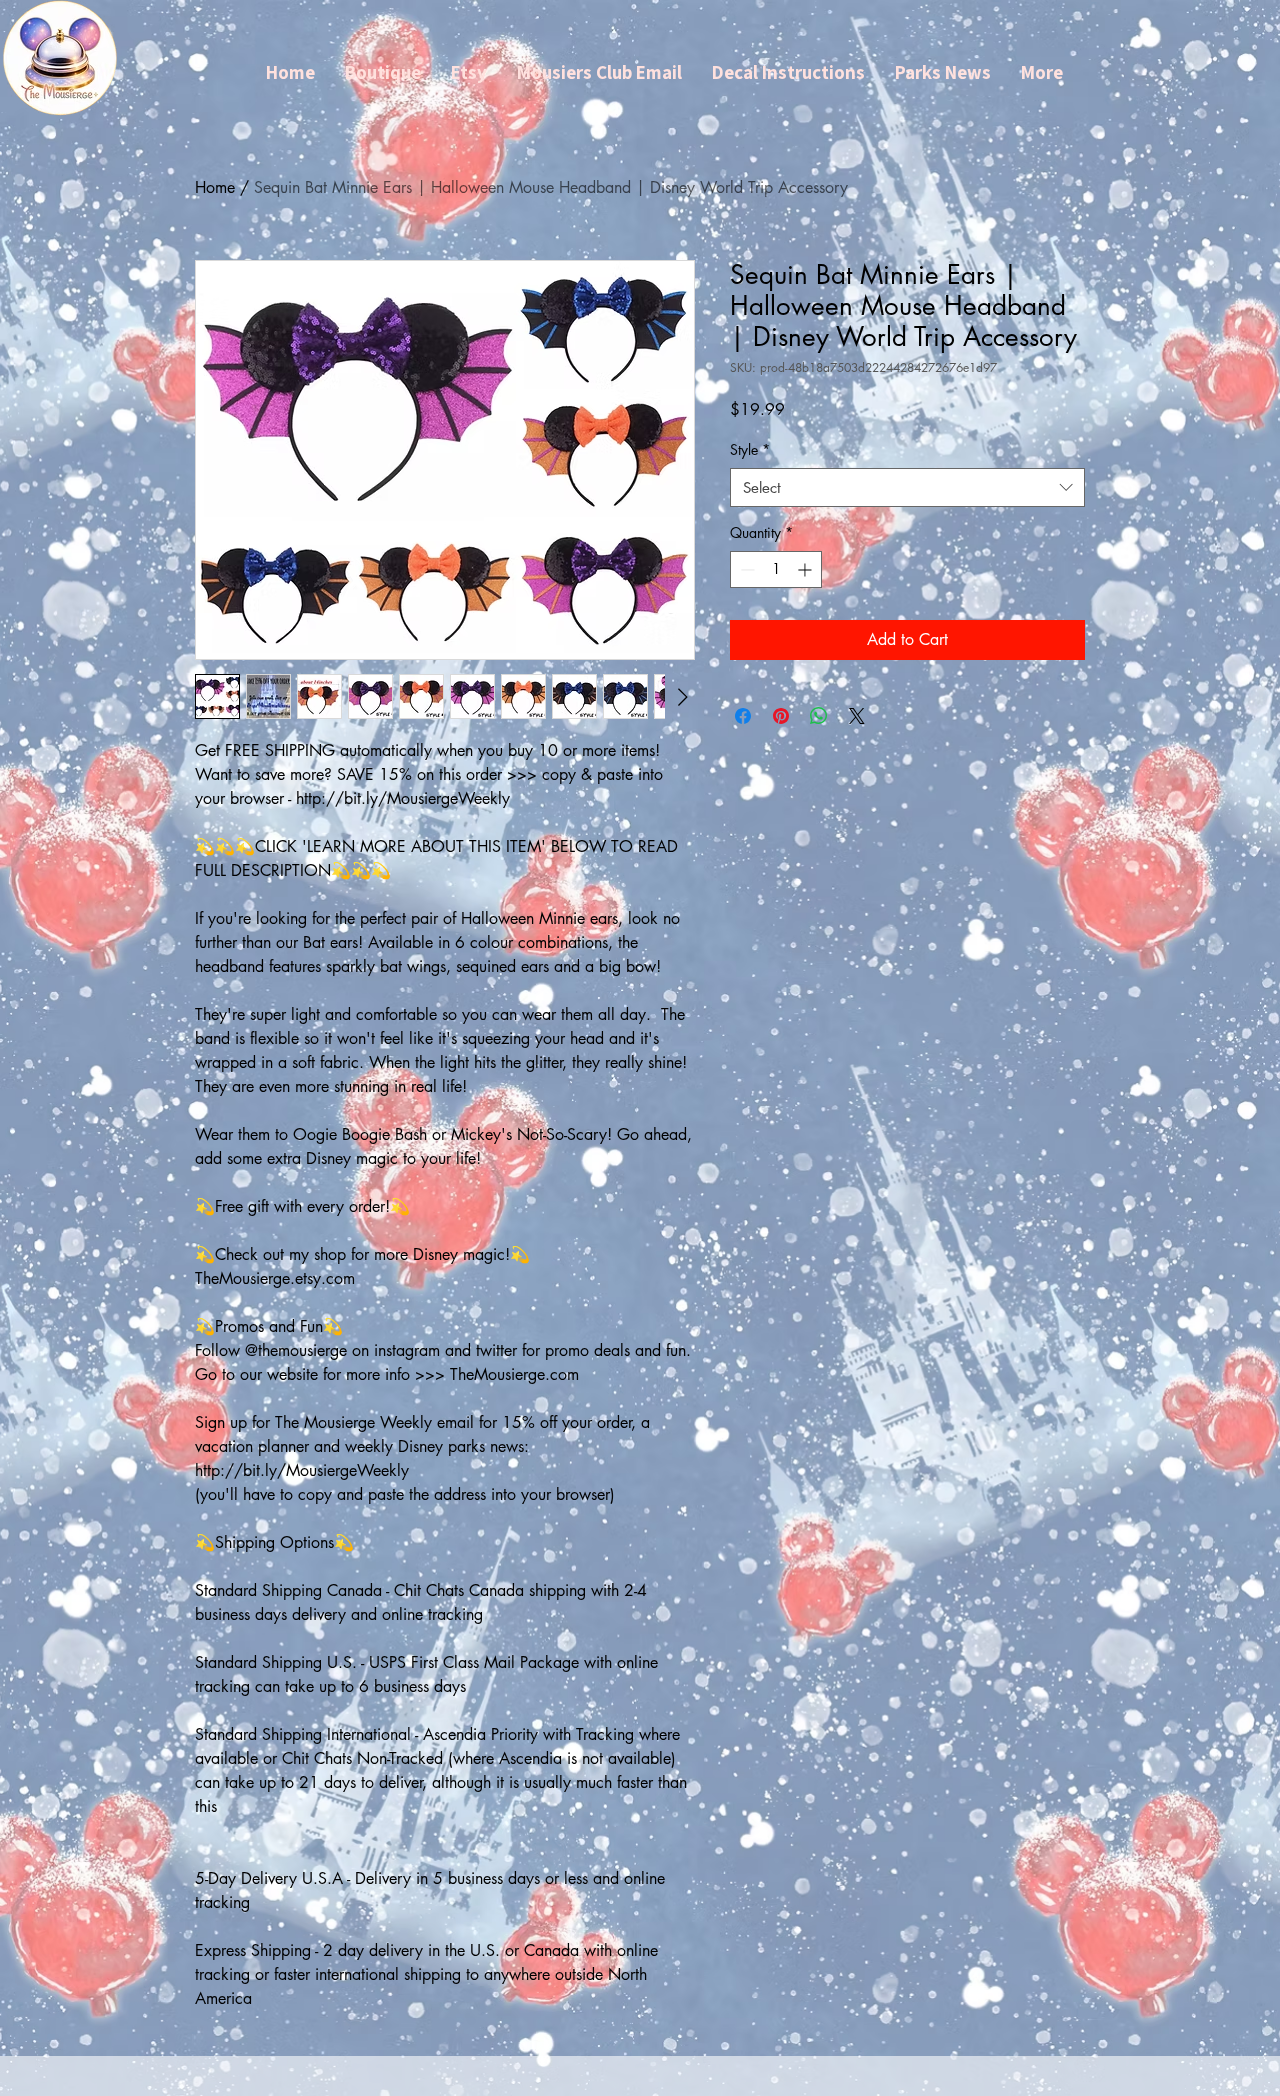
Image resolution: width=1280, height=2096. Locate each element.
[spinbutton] (776, 569)
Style (750, 449)
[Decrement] (745, 569)
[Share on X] (857, 716)
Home (215, 187)
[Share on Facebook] (743, 716)
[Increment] (806, 569)
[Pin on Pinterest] (781, 716)
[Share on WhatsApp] (819, 716)
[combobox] (907, 487)
